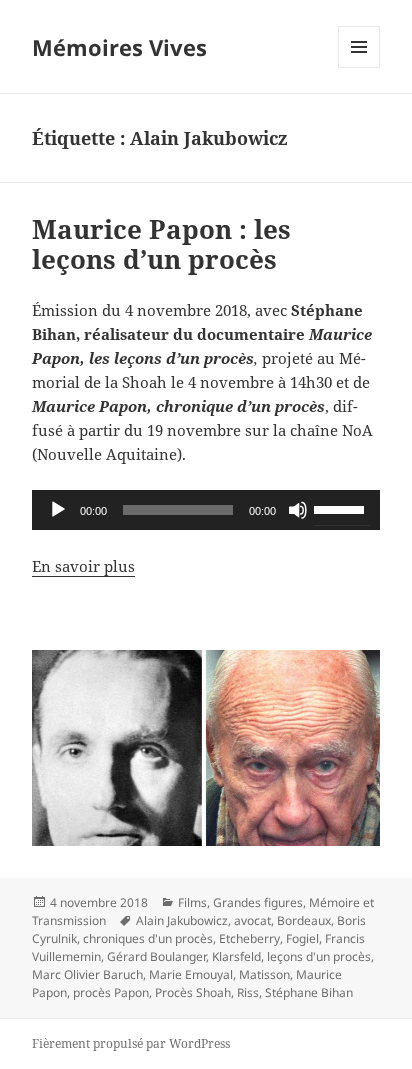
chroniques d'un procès (148, 938)
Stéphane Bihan (309, 992)
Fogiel (302, 938)
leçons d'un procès (319, 956)
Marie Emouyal (191, 974)
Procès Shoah (193, 992)
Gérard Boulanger (156, 956)
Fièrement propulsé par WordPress (131, 1043)
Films (192, 902)
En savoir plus (83, 566)
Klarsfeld (236, 956)
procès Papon (111, 992)
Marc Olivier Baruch (87, 974)
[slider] (342, 508)
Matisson (264, 974)
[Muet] (298, 510)
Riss (248, 992)
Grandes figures (258, 902)
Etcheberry (249, 938)
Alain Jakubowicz (182, 920)
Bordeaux (304, 920)
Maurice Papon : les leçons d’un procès (161, 244)
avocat (252, 920)
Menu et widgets (359, 67)
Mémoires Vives (119, 47)
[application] (206, 510)
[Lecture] (58, 510)
